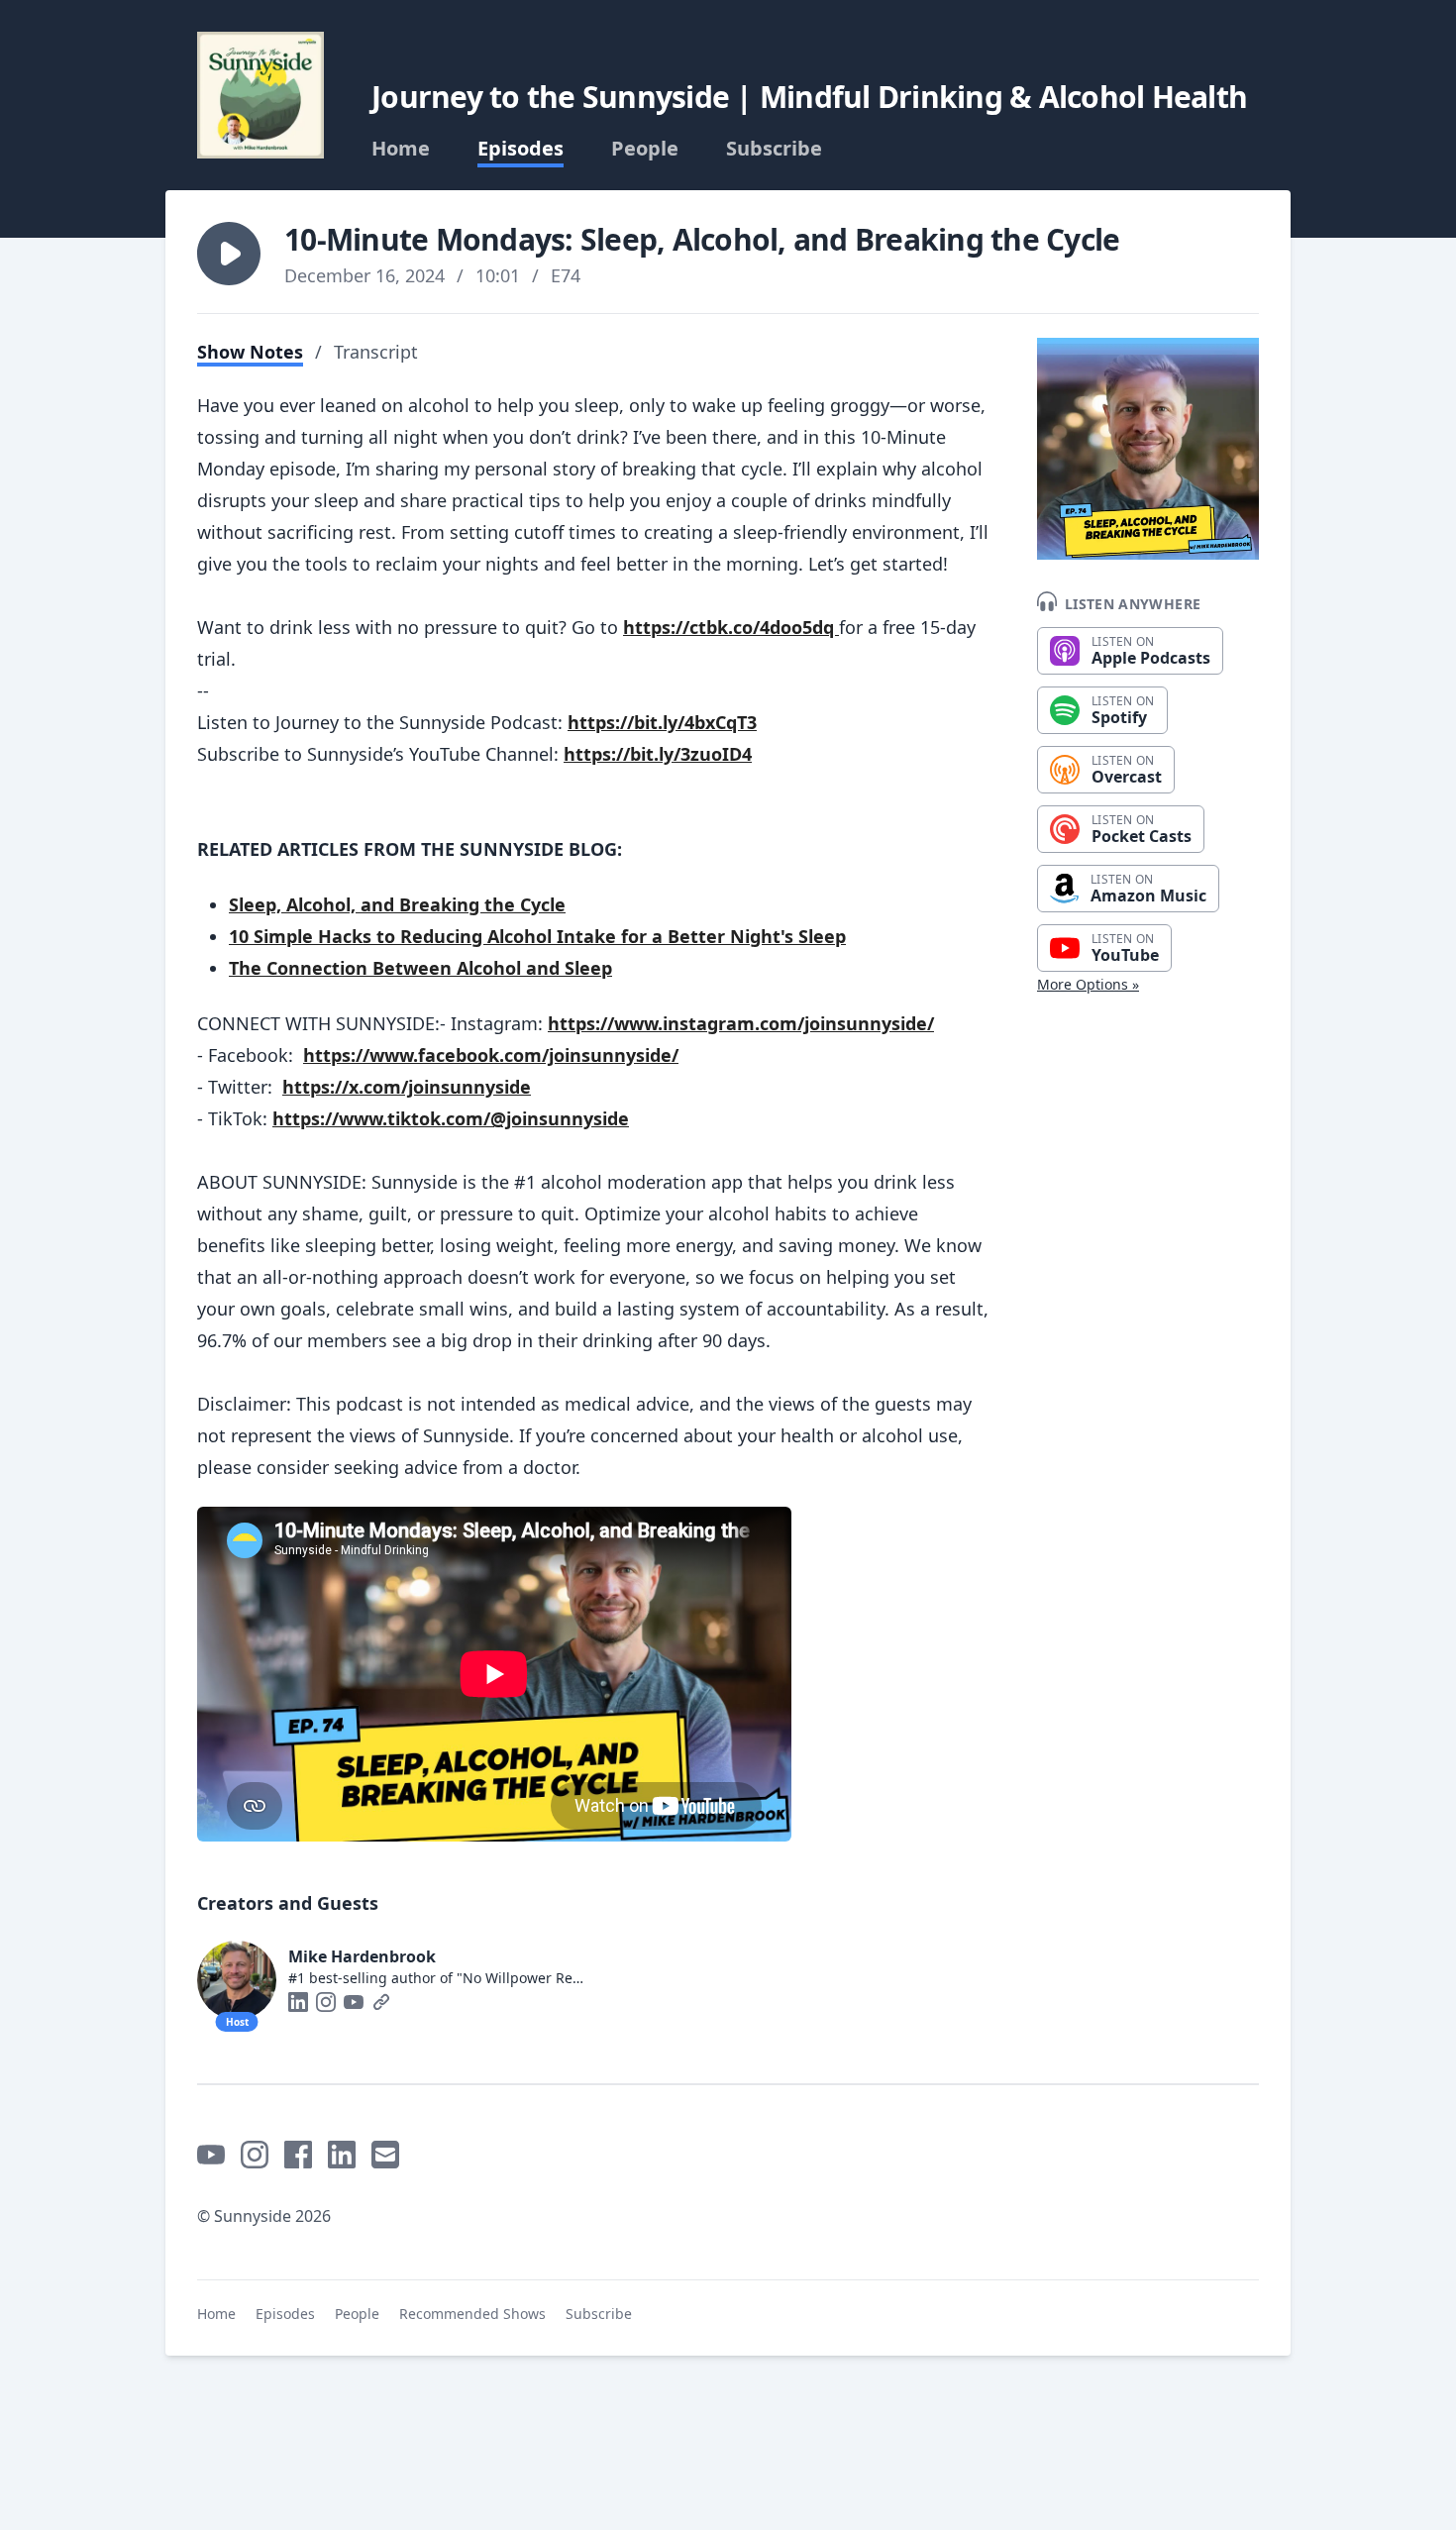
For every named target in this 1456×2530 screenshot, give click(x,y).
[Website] (381, 2002)
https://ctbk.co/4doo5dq (731, 627)
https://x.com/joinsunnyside (407, 1087)
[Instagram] (326, 2002)
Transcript (376, 352)
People (645, 149)
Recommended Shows (472, 2314)
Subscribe (774, 149)
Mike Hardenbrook (362, 1956)
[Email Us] (385, 2155)
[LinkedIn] (298, 2002)
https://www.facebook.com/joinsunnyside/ (491, 1055)
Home (401, 149)
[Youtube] (354, 2002)
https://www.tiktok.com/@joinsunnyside (451, 1118)
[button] (229, 254)
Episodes (520, 149)
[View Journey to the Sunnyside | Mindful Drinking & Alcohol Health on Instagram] (255, 2155)
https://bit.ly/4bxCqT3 (662, 722)
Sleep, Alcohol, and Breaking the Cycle (397, 904)
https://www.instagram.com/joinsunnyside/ (741, 1023)
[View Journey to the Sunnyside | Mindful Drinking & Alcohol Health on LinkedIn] (342, 2155)
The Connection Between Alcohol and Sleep (420, 968)
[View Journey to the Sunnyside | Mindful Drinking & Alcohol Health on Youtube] (211, 2155)
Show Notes (250, 352)
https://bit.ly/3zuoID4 (658, 754)
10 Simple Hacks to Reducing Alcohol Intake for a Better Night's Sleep (537, 936)
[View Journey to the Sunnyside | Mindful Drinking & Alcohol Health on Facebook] (298, 2155)
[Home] (260, 95)
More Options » (1088, 984)
